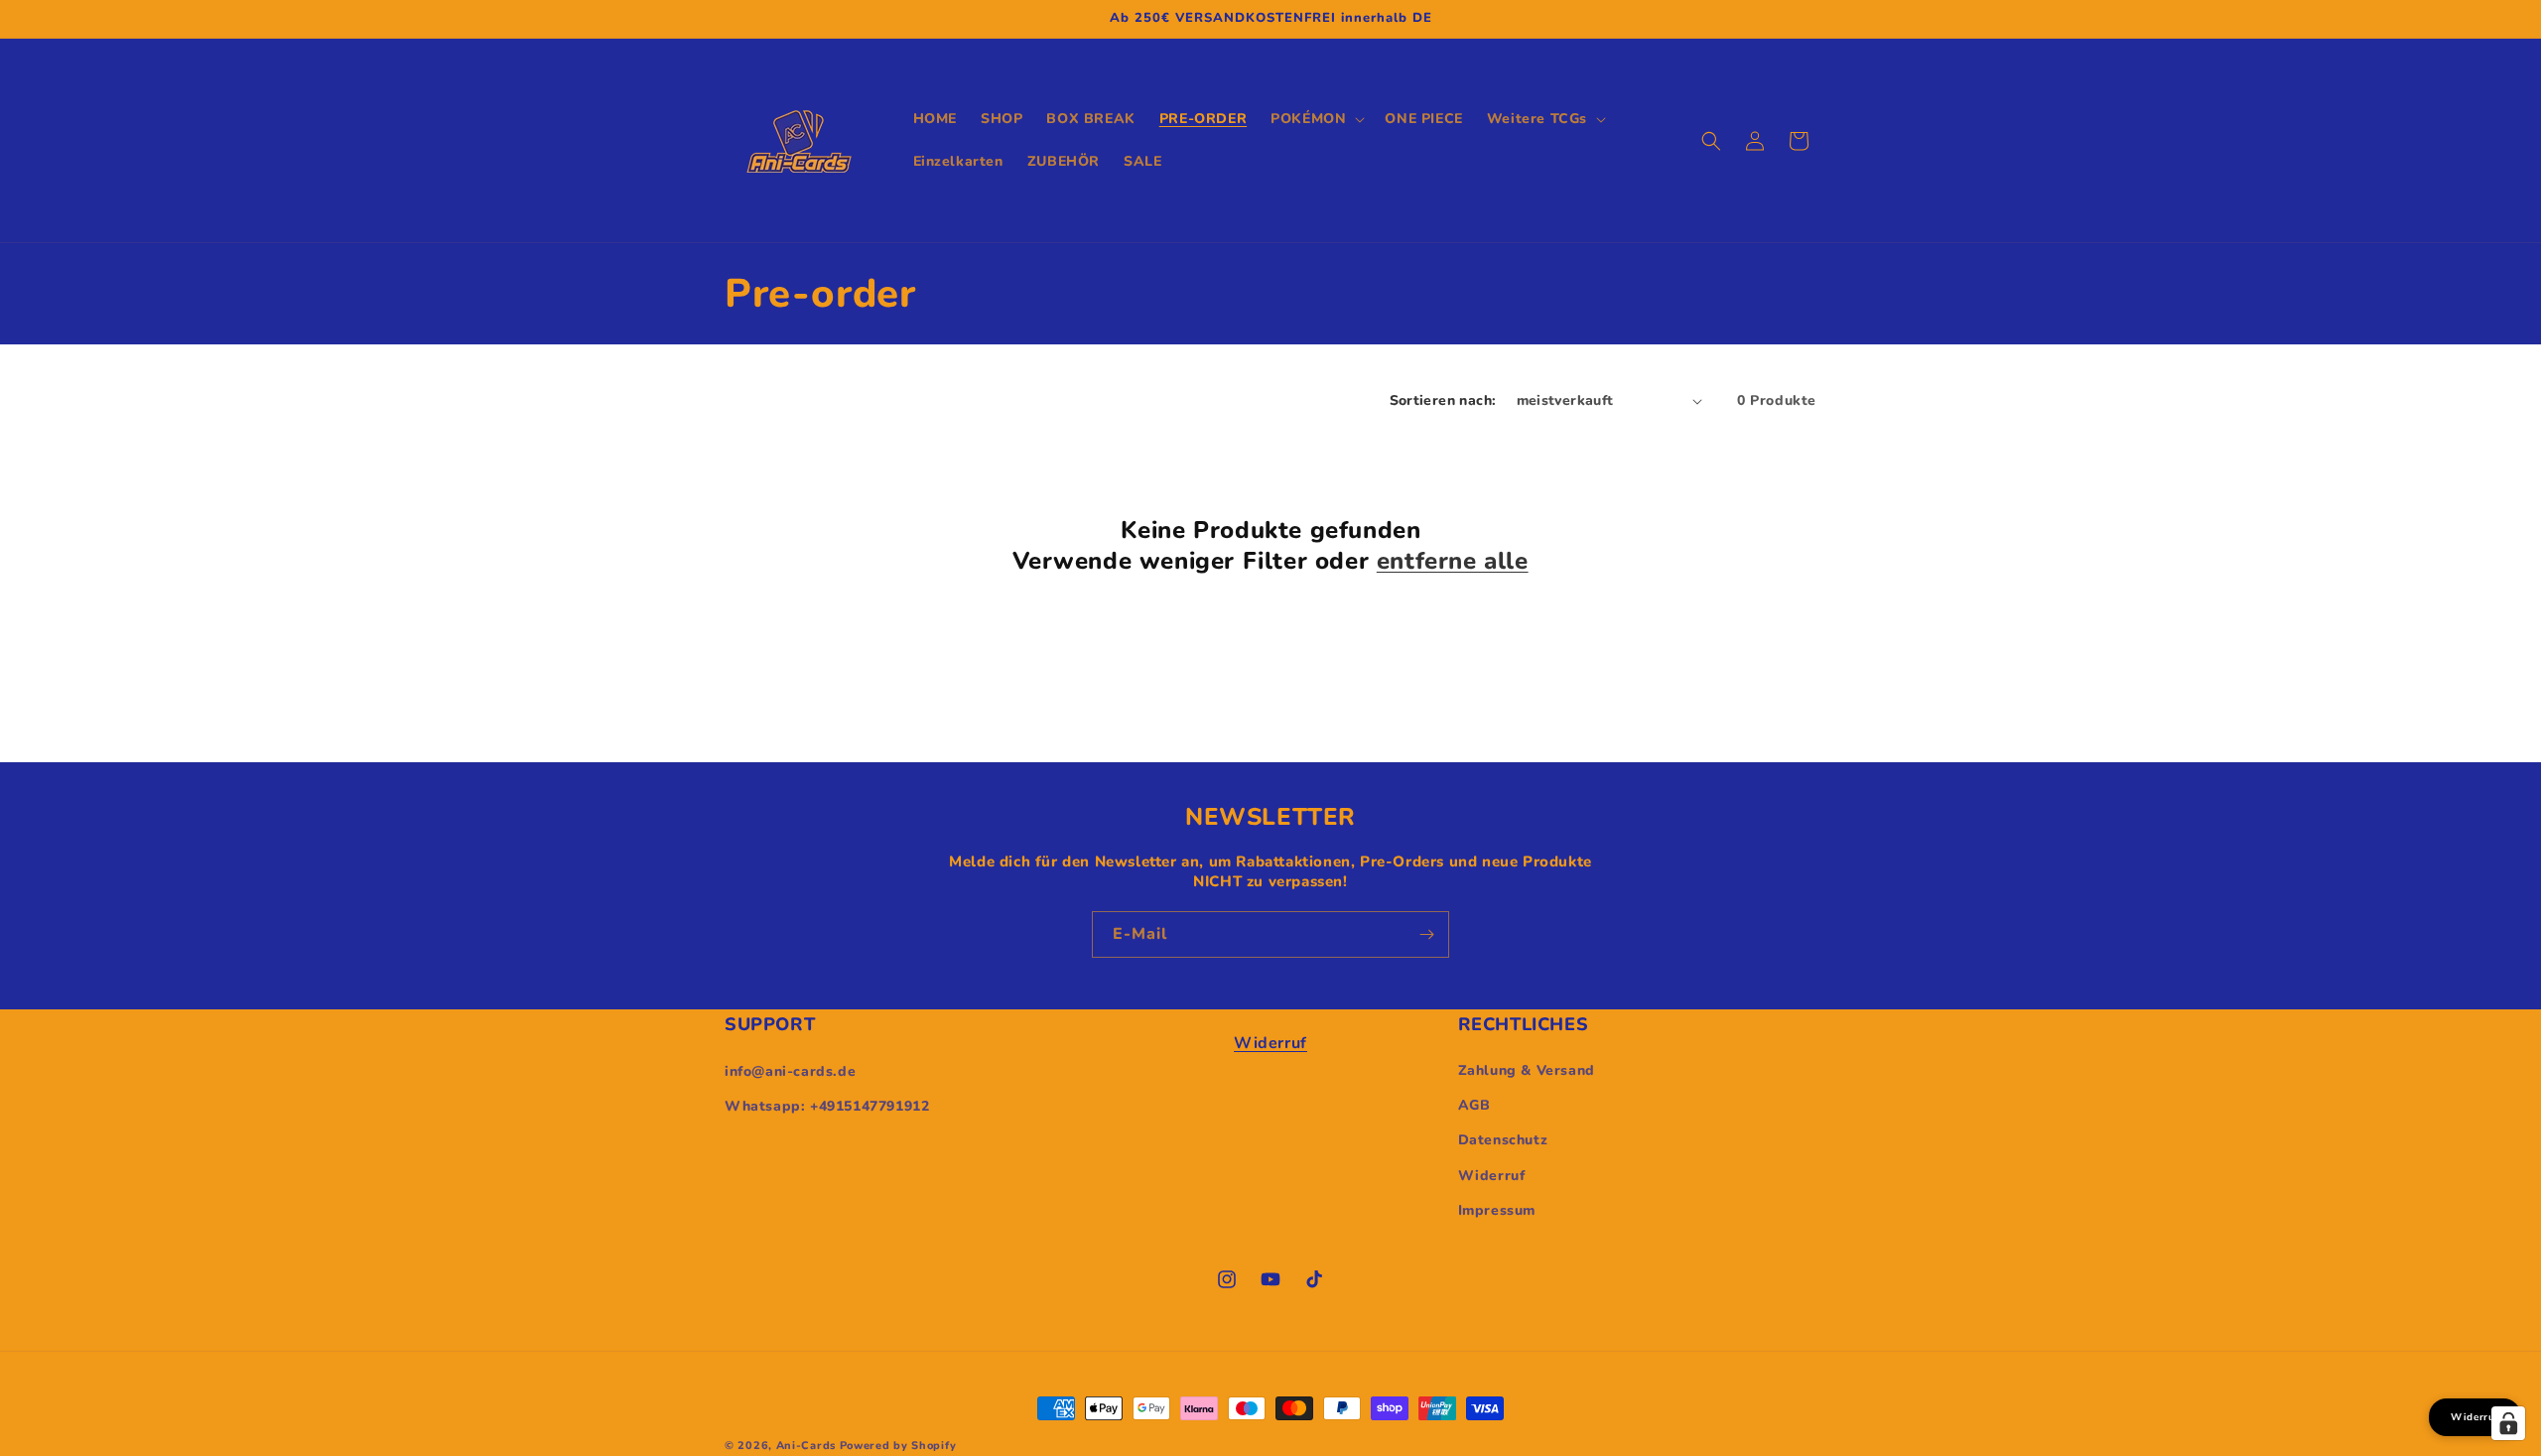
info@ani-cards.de (790, 1070)
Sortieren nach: (1443, 400)
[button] (1316, 119)
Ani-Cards (806, 1446)
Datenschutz (1503, 1141)
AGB (1474, 1106)
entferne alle (1453, 561)
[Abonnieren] (1426, 934)
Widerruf (1270, 1043)
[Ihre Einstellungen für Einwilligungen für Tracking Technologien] (2508, 1423)
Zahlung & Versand (1527, 1070)
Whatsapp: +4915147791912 (827, 1106)
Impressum (1497, 1210)
